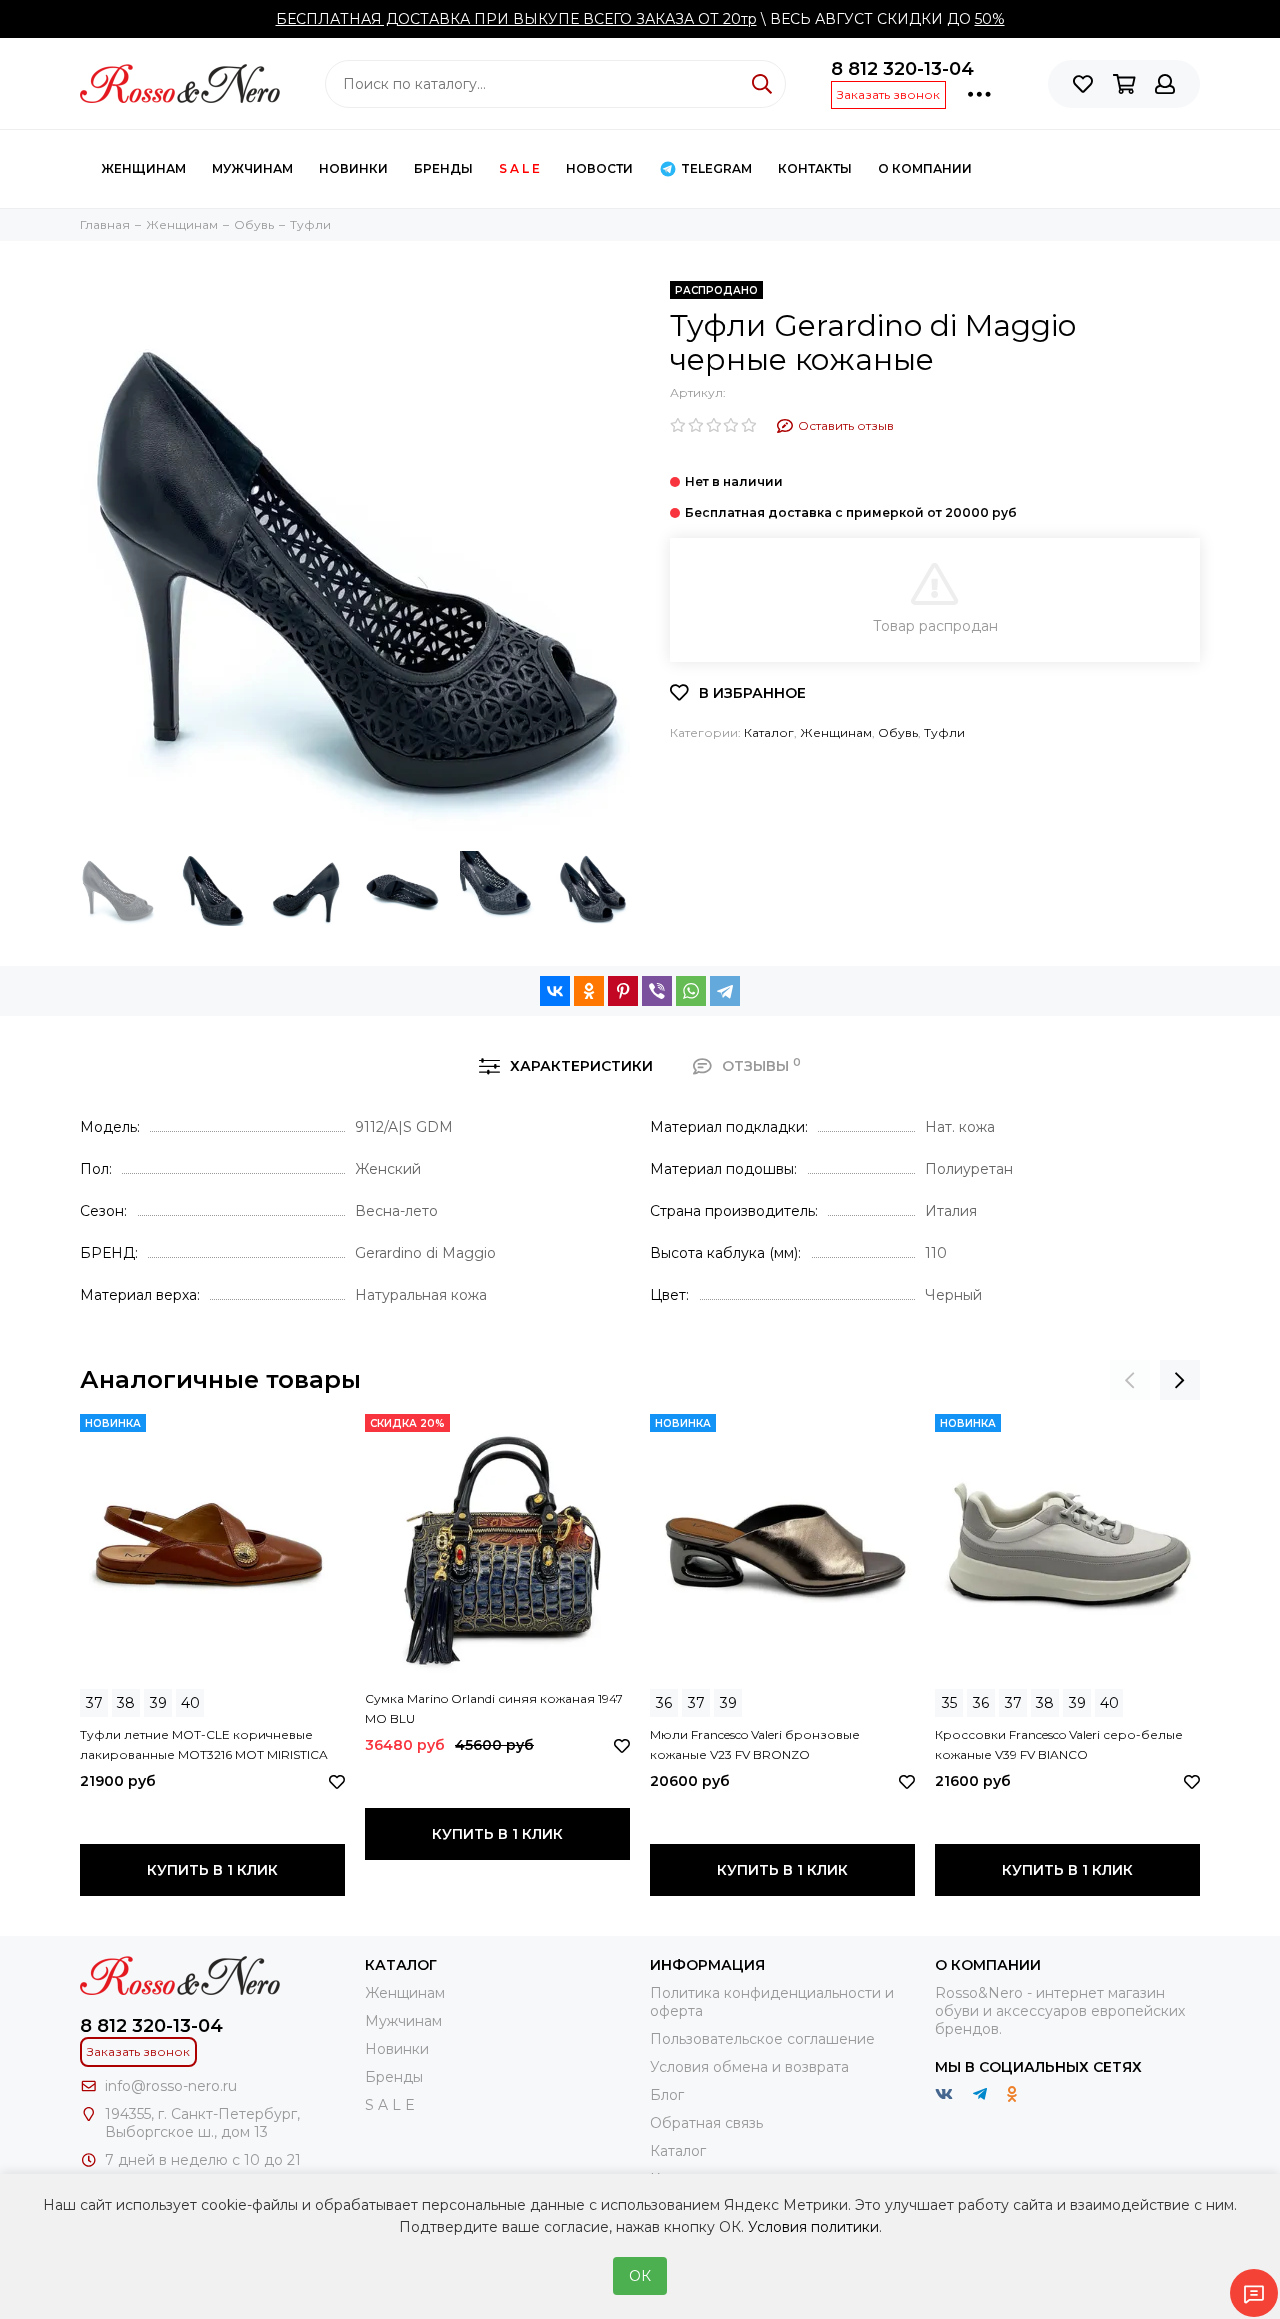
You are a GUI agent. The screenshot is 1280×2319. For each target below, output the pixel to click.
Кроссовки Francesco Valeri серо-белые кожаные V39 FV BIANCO (1059, 1744)
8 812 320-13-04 (902, 69)
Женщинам (143, 168)
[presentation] (1130, 1380)
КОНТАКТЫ (815, 168)
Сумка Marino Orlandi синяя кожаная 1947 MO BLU (494, 1708)
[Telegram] (725, 991)
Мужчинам (252, 168)
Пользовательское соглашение (762, 2039)
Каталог (769, 732)
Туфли (944, 732)
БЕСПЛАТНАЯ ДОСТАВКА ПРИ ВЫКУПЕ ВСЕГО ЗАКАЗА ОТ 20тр (516, 19)
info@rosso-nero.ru (171, 2086)
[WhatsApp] (691, 991)
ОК (640, 2276)
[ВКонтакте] (555, 991)
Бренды (443, 168)
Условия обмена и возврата (749, 2067)
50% (990, 19)
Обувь (898, 732)
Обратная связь (706, 2123)
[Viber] (657, 991)
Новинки (353, 168)
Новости (599, 168)
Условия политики (813, 2227)
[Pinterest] (623, 991)
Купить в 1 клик (212, 1870)
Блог (667, 2095)
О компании (925, 168)
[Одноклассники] (589, 991)
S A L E (519, 168)
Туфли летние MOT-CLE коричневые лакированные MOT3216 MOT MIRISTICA (204, 1744)
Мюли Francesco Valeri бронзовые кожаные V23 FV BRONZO (755, 1744)
